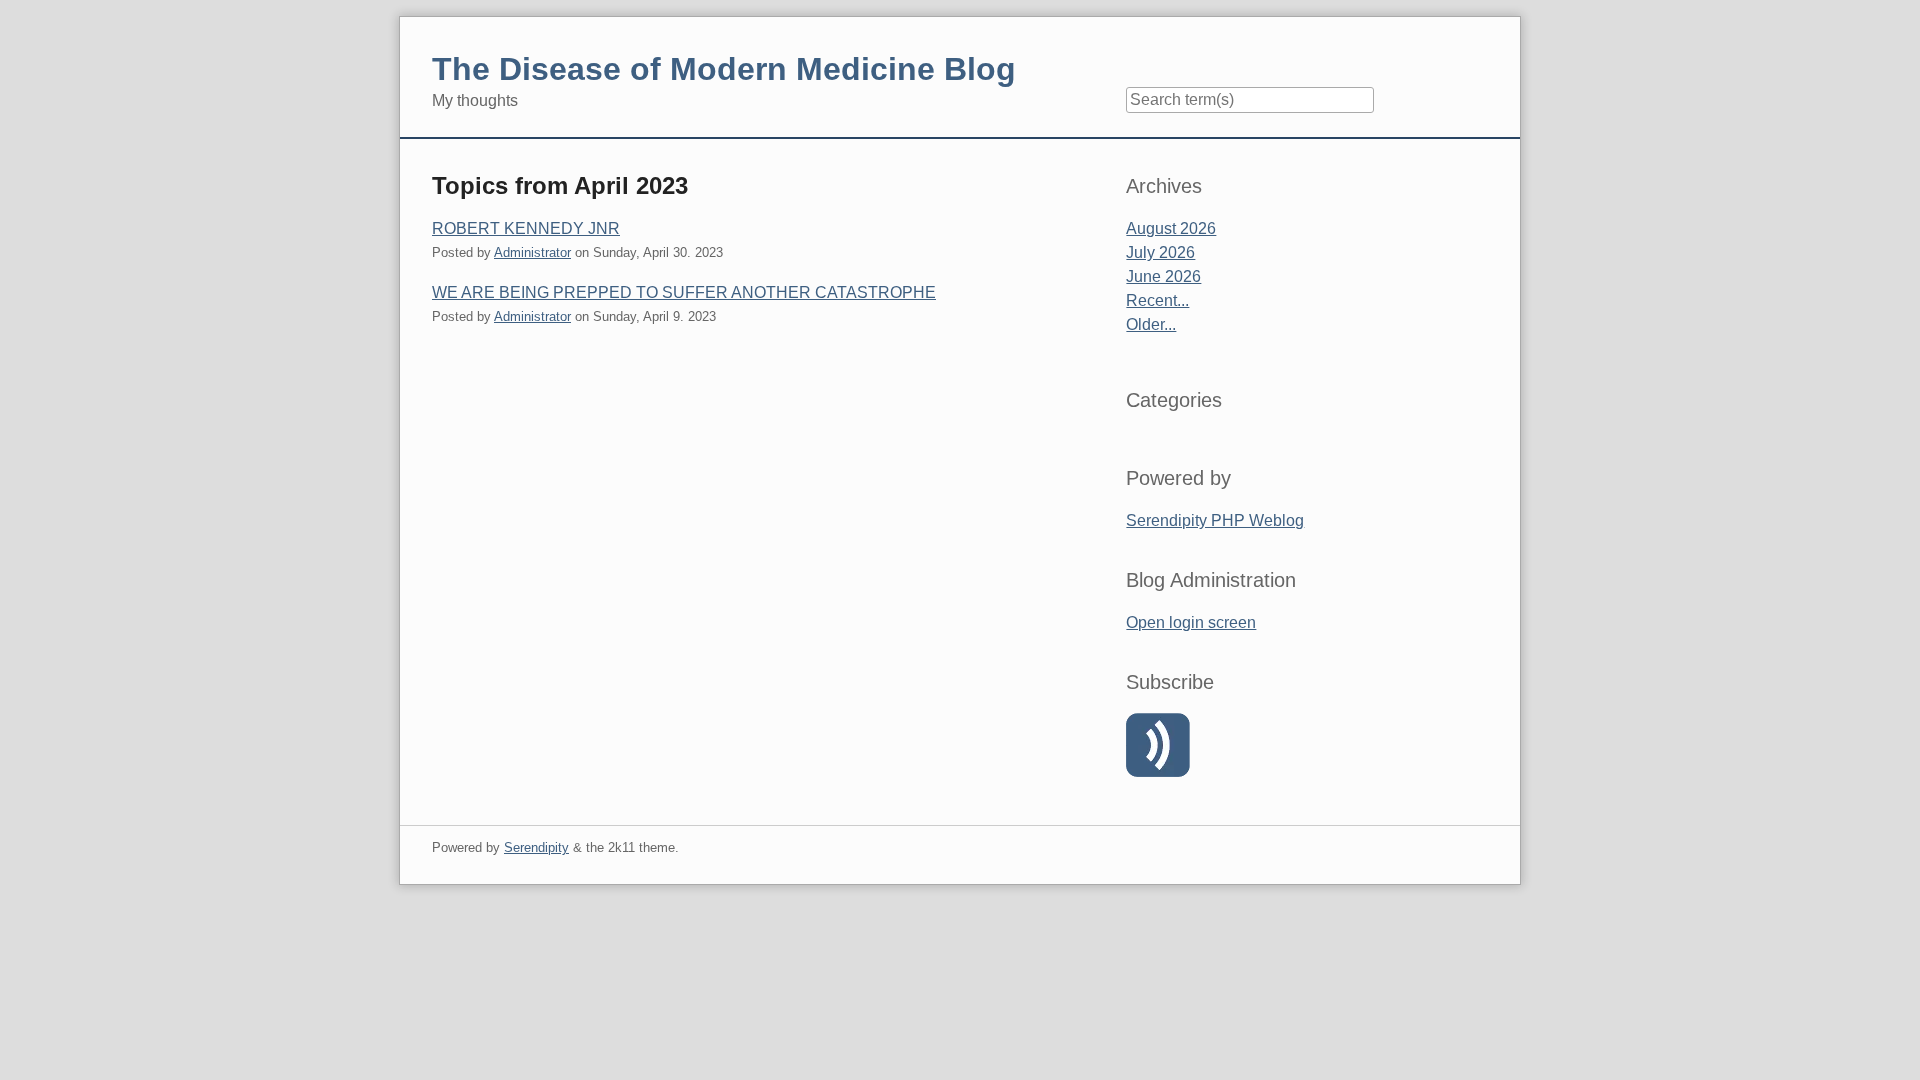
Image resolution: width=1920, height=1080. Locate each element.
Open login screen (1191, 622)
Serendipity (536, 847)
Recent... (1157, 300)
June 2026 (1163, 276)
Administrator (532, 252)
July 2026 (1160, 252)
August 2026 (1171, 228)
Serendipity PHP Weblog (1215, 520)
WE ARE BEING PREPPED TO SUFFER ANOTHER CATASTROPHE (684, 292)
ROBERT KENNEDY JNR (526, 228)
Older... (1151, 324)
